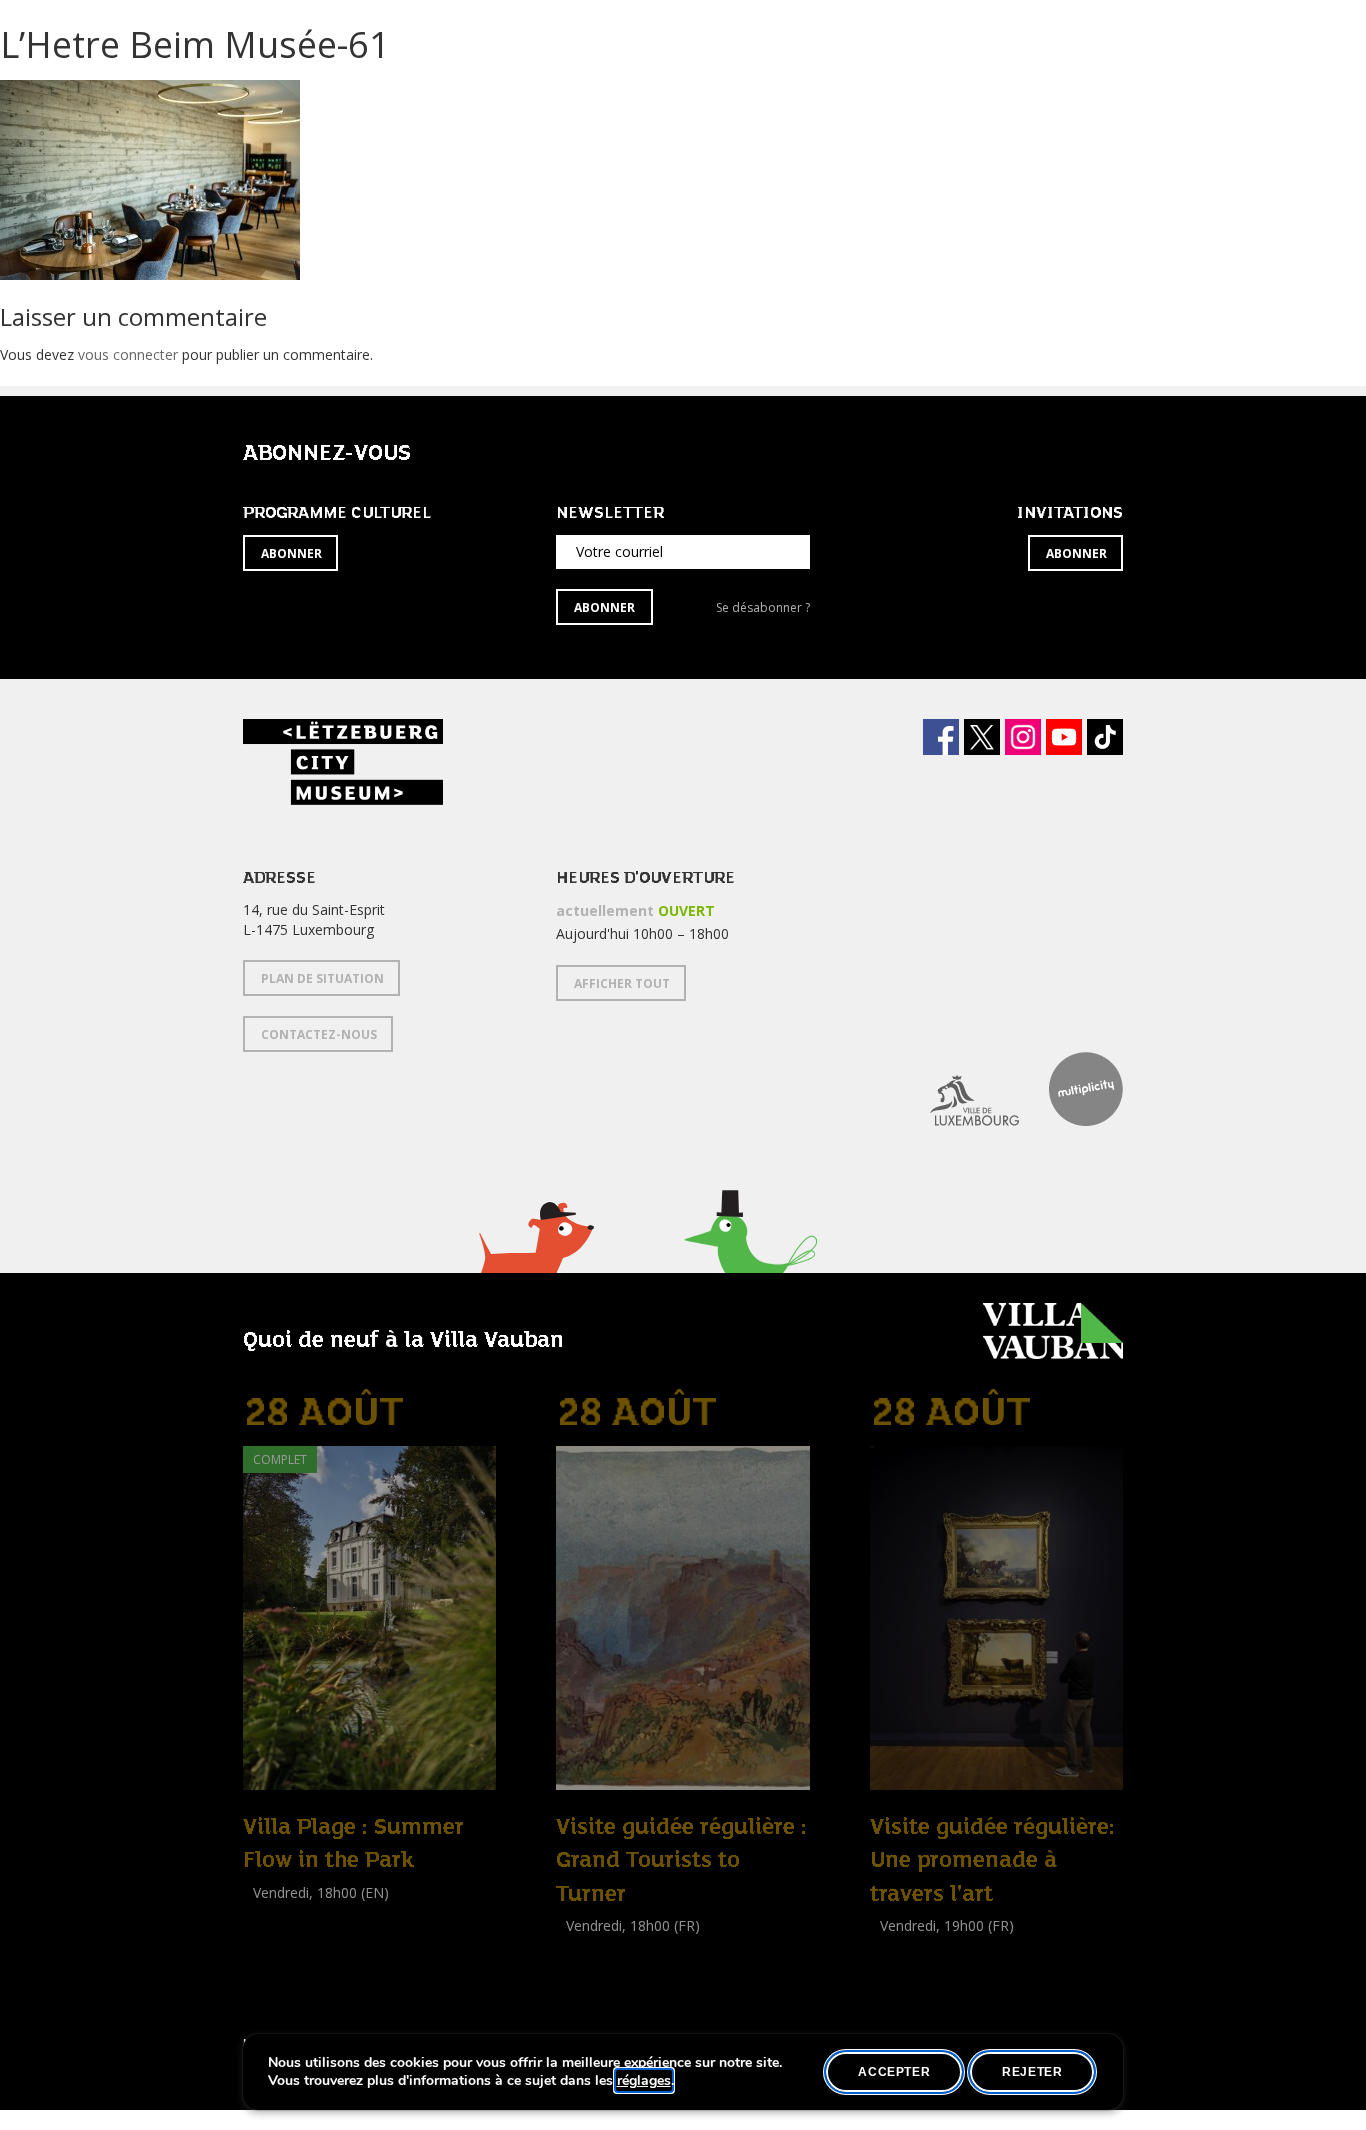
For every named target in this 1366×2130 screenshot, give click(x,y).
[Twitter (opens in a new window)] (982, 737)
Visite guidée (596, 1948)
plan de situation (322, 978)
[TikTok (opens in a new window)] (1105, 737)
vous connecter (128, 354)
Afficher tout (622, 983)
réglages (644, 2081)
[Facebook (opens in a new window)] (941, 737)
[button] (535, 1262)
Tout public (596, 1970)
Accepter (894, 2072)
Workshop (276, 1914)
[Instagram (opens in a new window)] (1023, 737)
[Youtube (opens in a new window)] (1064, 737)
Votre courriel (619, 551)
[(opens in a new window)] (959, 1089)
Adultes (271, 1936)
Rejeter (1032, 2072)
